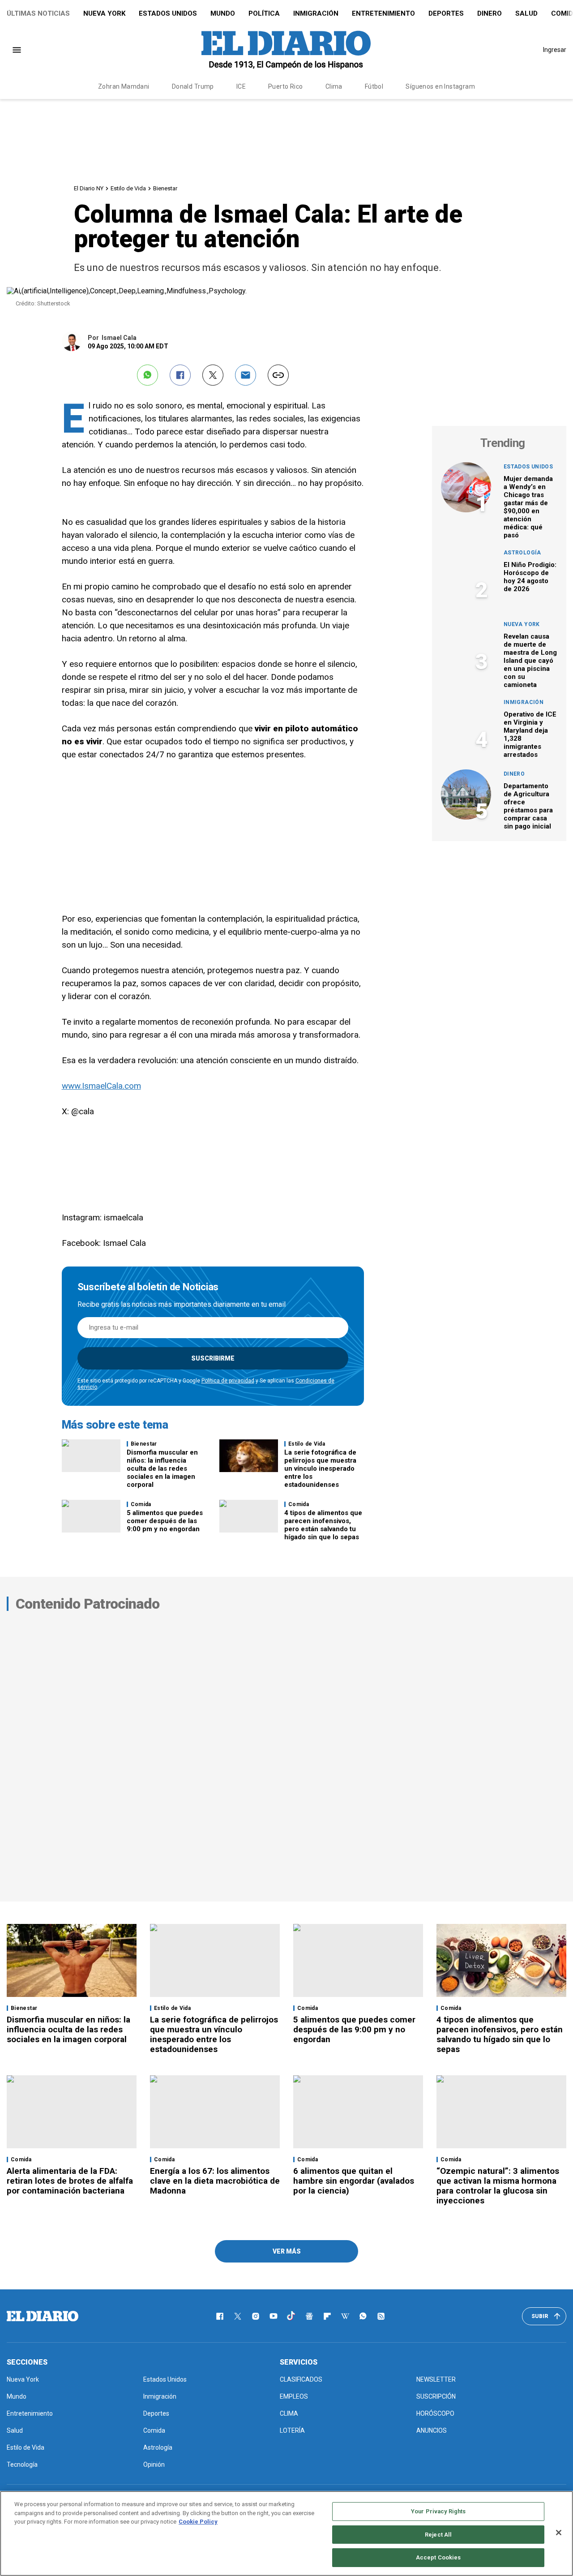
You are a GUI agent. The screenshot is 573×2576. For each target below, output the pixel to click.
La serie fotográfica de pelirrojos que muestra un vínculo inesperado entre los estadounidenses (320, 1468)
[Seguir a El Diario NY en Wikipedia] (345, 2316)
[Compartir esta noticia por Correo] (246, 375)
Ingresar (555, 50)
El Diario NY (89, 188)
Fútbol (374, 86)
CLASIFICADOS (301, 2379)
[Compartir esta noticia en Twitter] (213, 375)
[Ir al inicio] (43, 2316)
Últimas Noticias (38, 13)
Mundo (223, 13)
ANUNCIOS (432, 2430)
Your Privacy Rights (438, 2511)
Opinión (154, 2464)
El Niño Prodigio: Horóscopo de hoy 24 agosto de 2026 (530, 577)
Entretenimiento (383, 13)
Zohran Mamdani (124, 86)
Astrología (522, 553)
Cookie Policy (198, 2522)
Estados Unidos (168, 13)
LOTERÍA (292, 2430)
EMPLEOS (294, 2396)
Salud (526, 13)
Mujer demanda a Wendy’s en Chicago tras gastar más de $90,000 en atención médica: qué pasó (528, 507)
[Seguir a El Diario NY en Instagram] (256, 2316)
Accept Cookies (438, 2557)
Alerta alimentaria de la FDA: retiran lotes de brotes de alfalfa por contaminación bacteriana (70, 2181)
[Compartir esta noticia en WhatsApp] (148, 375)
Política (264, 13)
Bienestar (165, 188)
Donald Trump (193, 86)
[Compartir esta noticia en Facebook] (180, 375)
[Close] (559, 2533)
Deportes (446, 13)
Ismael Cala (119, 338)
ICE (241, 86)
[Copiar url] (278, 375)
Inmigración (316, 13)
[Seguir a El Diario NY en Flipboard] (327, 2316)
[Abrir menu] (17, 50)
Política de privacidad (228, 1381)
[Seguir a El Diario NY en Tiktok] (291, 2316)
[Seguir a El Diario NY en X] (238, 2316)
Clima (334, 86)
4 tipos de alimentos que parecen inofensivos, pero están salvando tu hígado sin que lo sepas (323, 1525)
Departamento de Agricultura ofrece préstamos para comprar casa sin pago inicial (528, 806)
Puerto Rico (286, 86)
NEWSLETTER (436, 2379)
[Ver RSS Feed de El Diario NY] (381, 2316)
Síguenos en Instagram (440, 86)
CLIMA (289, 2413)
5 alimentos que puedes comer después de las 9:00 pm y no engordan (165, 1521)
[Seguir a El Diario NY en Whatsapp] (363, 2316)
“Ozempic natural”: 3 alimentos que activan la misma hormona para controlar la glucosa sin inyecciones (498, 2186)
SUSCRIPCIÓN (436, 2396)
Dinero (490, 13)
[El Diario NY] (286, 50)
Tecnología (22, 2464)
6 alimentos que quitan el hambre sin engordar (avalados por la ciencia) (354, 2181)
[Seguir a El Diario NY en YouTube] (274, 2316)
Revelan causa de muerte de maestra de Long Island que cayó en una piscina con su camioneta (530, 661)
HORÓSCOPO (435, 2413)
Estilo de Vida (128, 188)
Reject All (438, 2535)
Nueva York (104, 13)
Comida (141, 1504)
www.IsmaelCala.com (101, 1086)
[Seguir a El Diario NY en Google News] (309, 2316)
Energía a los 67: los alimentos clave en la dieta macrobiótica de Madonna (215, 2181)
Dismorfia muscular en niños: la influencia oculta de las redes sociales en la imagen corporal (162, 1468)
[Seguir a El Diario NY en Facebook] (220, 2316)
